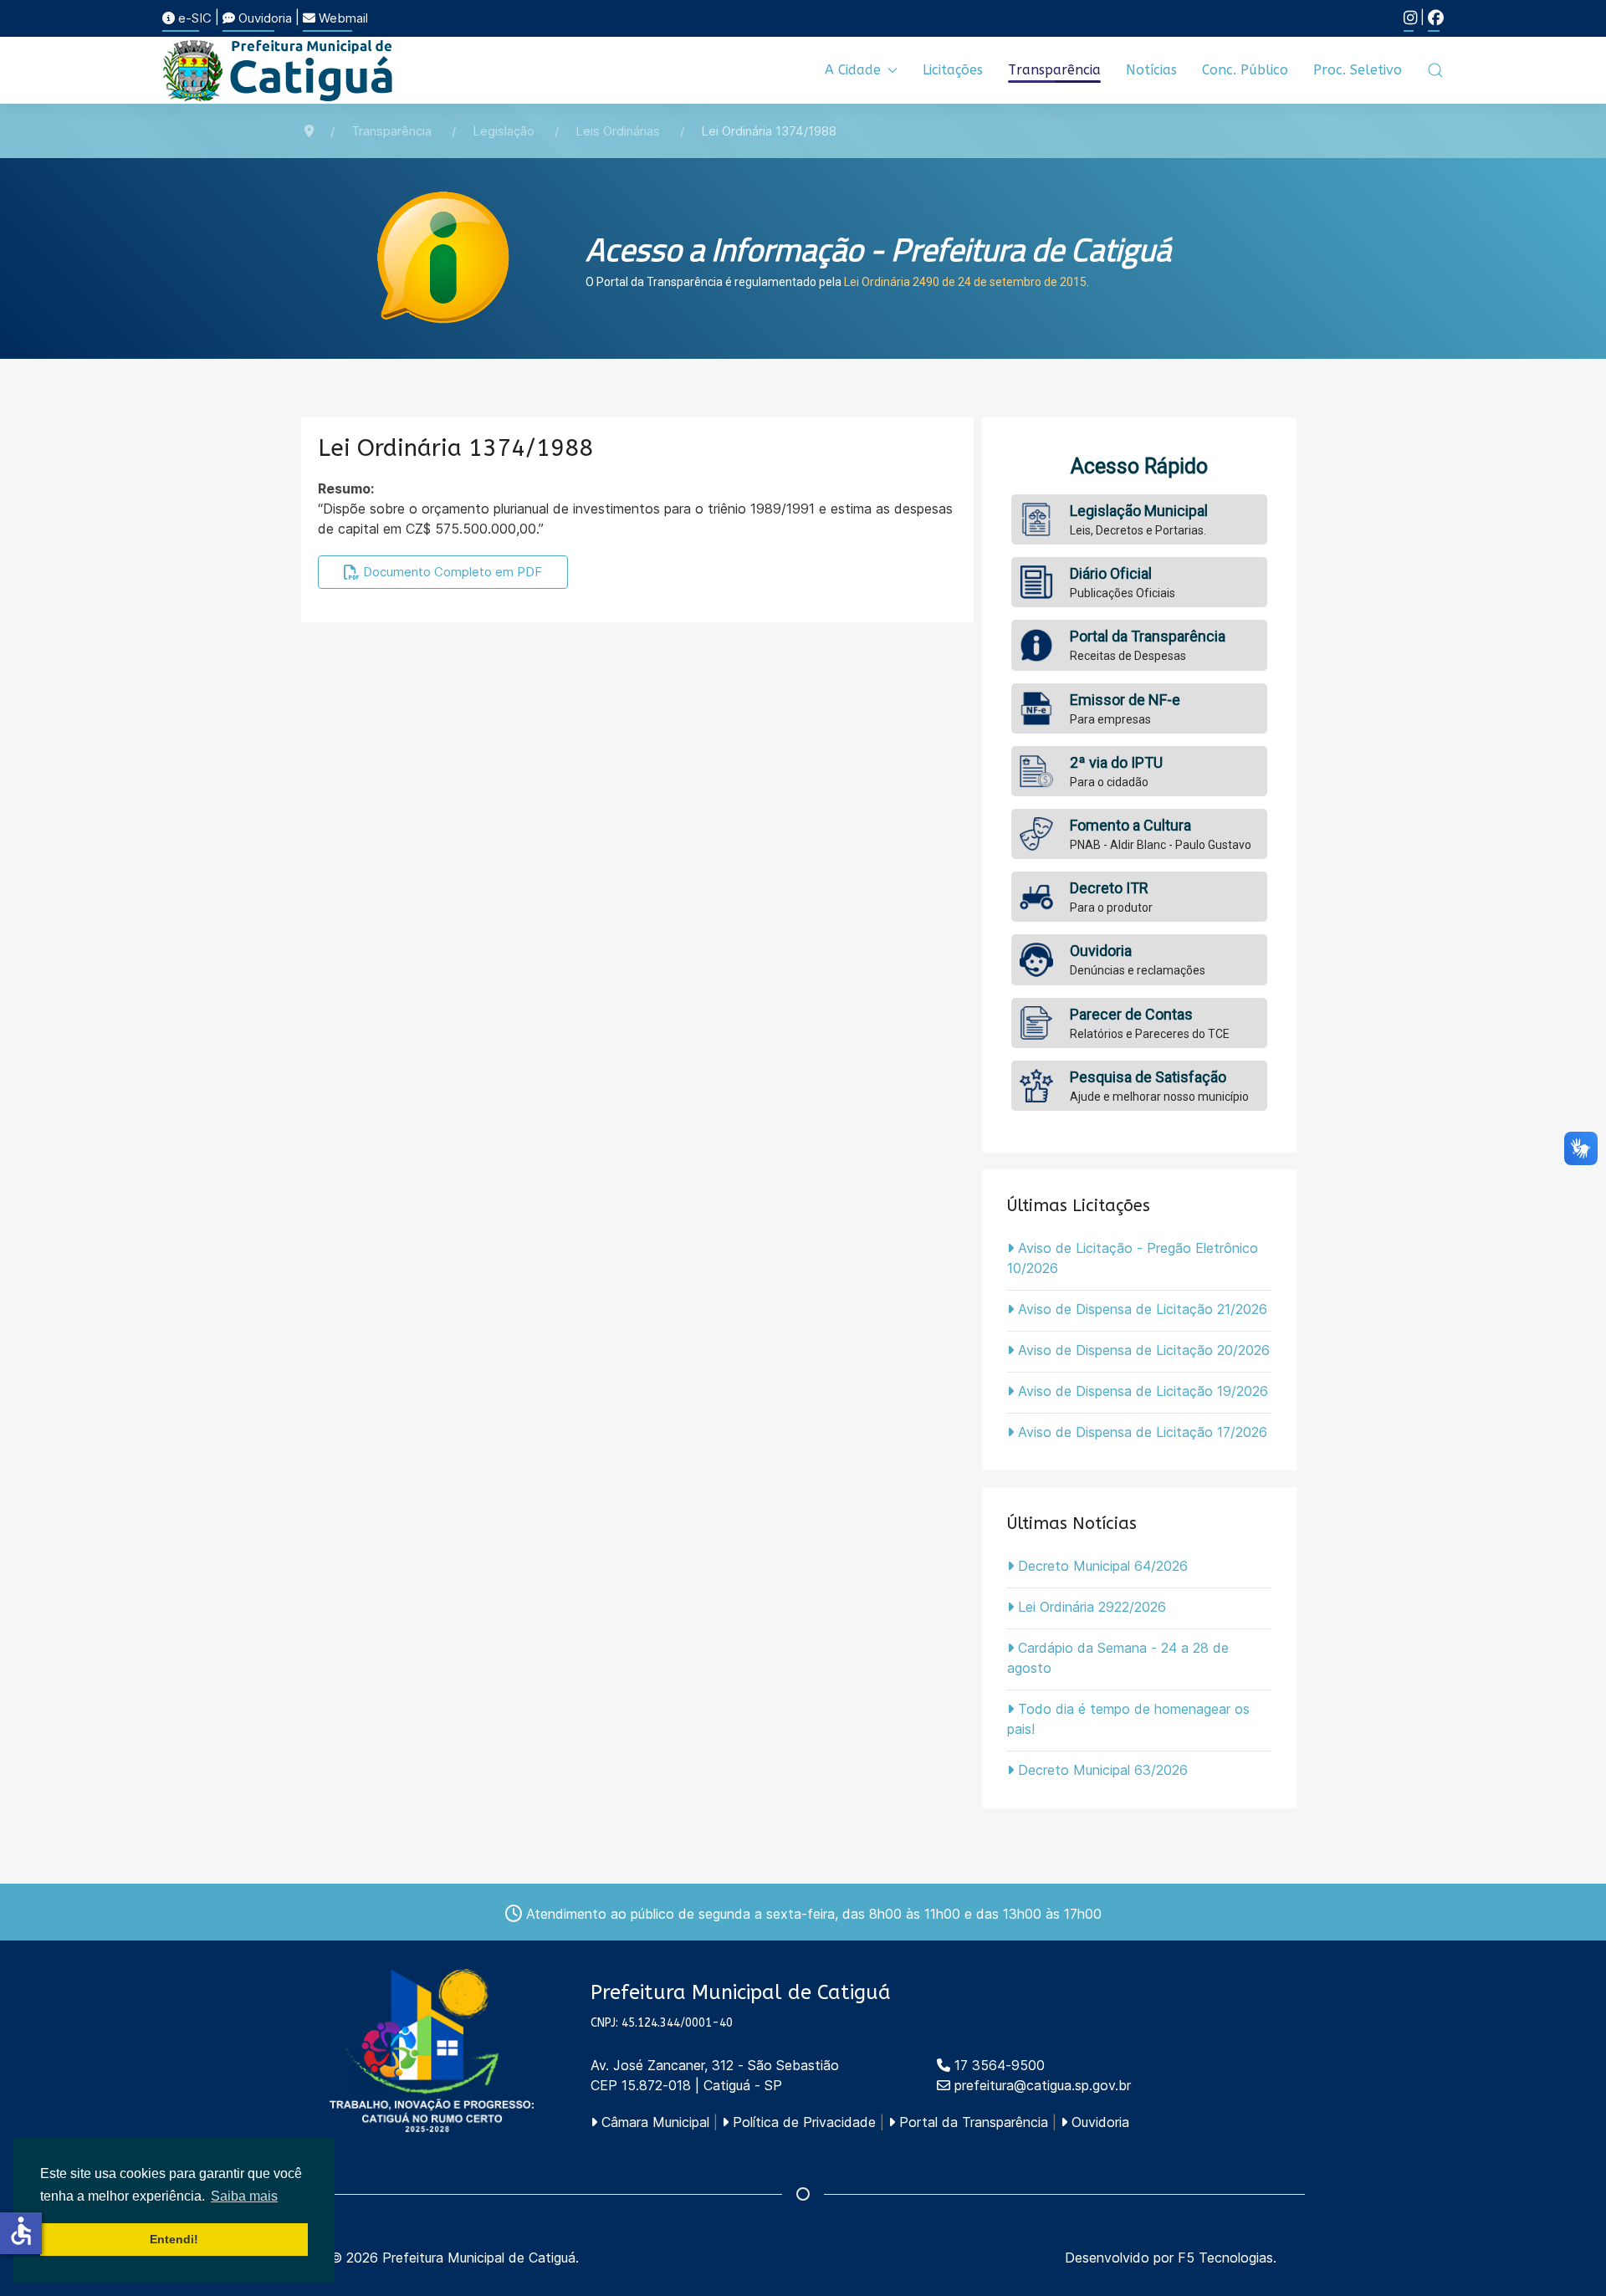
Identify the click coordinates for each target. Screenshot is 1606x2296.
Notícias (1151, 70)
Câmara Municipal (653, 2122)
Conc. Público (1245, 70)
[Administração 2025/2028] (432, 2051)
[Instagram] (1410, 18)
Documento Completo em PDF (451, 572)
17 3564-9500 (997, 2065)
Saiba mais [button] (244, 2196)
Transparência (1054, 70)
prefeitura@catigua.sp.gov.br (1043, 2085)
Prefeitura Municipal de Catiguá (479, 2258)
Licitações (953, 70)
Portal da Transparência (972, 2122)
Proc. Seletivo (1358, 70)
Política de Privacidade (802, 2122)
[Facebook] (1436, 18)
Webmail (342, 18)
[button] (1435, 70)
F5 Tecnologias (1225, 2258)
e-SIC (193, 18)
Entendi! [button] (174, 2239)
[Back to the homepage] (279, 70)
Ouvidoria (263, 18)
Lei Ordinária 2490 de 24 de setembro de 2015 (965, 282)
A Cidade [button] (853, 70)
